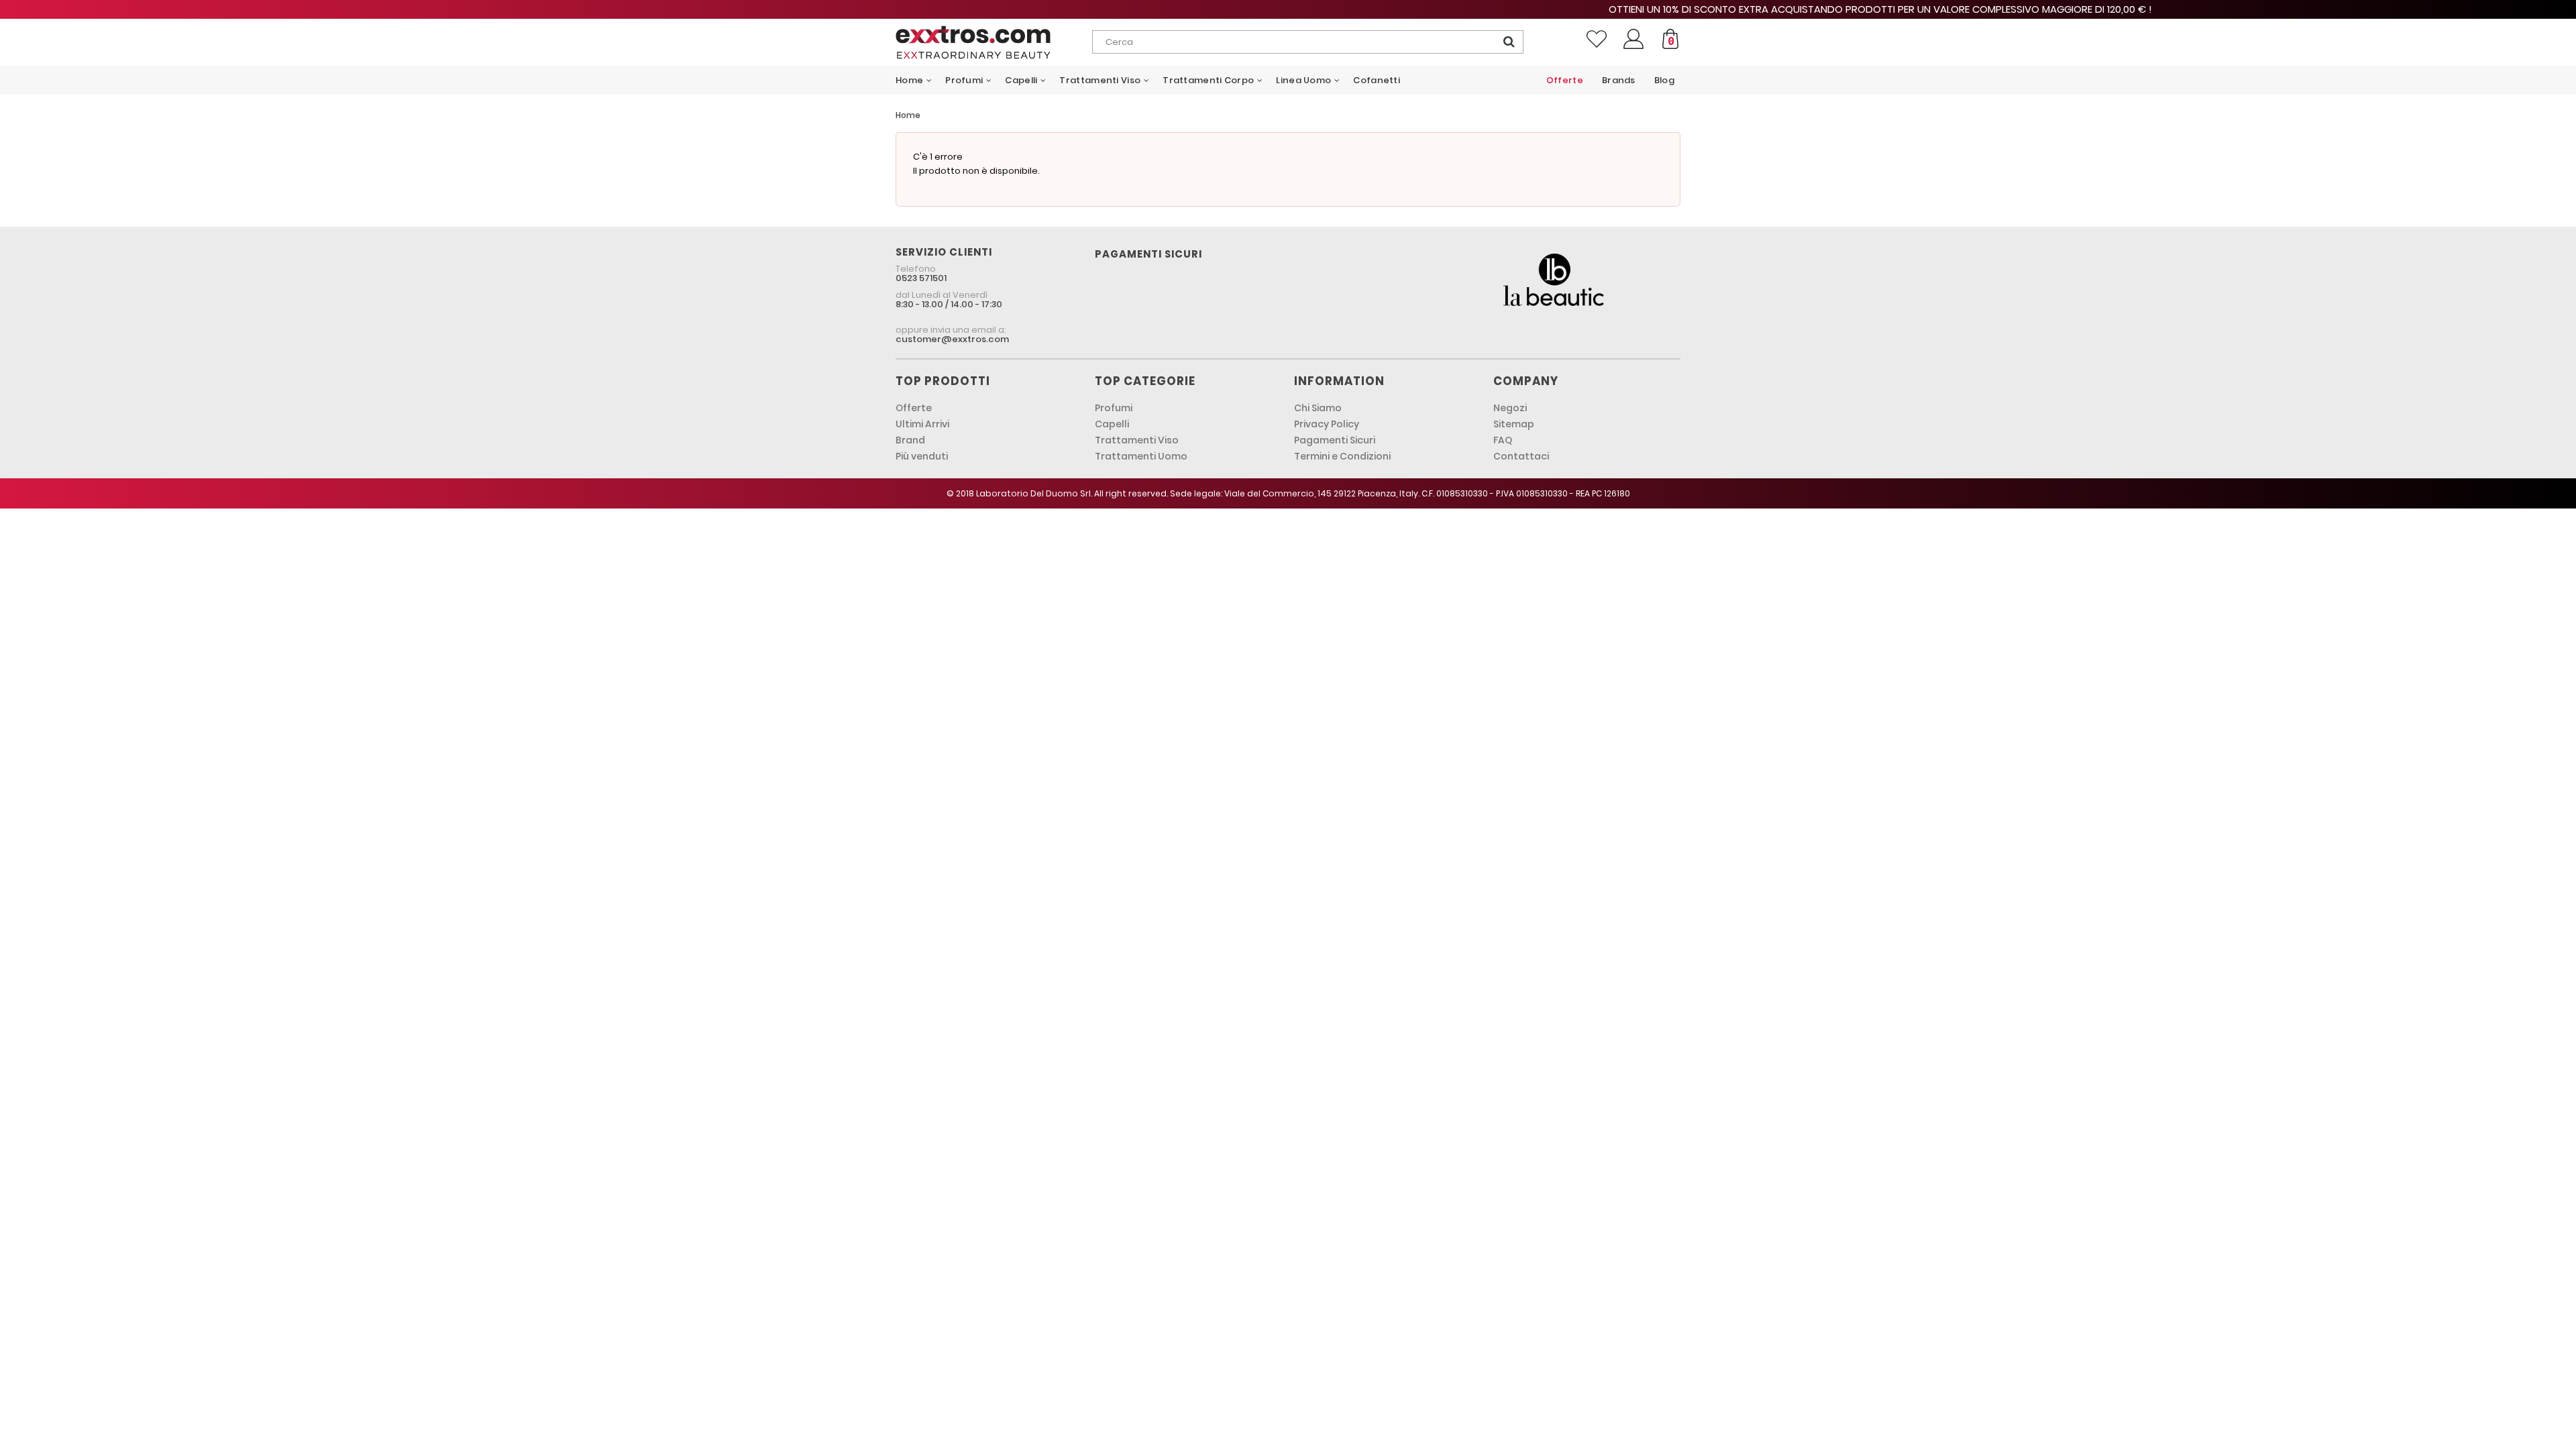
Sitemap (1514, 424)
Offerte (914, 408)
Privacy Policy (1327, 424)
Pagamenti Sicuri (1335, 440)
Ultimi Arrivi (922, 424)
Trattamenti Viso (1137, 440)
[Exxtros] (994, 42)
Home (908, 115)
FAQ (1503, 440)
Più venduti (922, 456)
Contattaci (1521, 456)
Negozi (1510, 408)
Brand (910, 440)
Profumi (1114, 408)
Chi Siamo (1318, 408)
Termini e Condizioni (1342, 456)
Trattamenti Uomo (1141, 456)
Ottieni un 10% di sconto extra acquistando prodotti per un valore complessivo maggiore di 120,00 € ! (1288, 9)
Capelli (1112, 424)
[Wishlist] (1597, 39)
